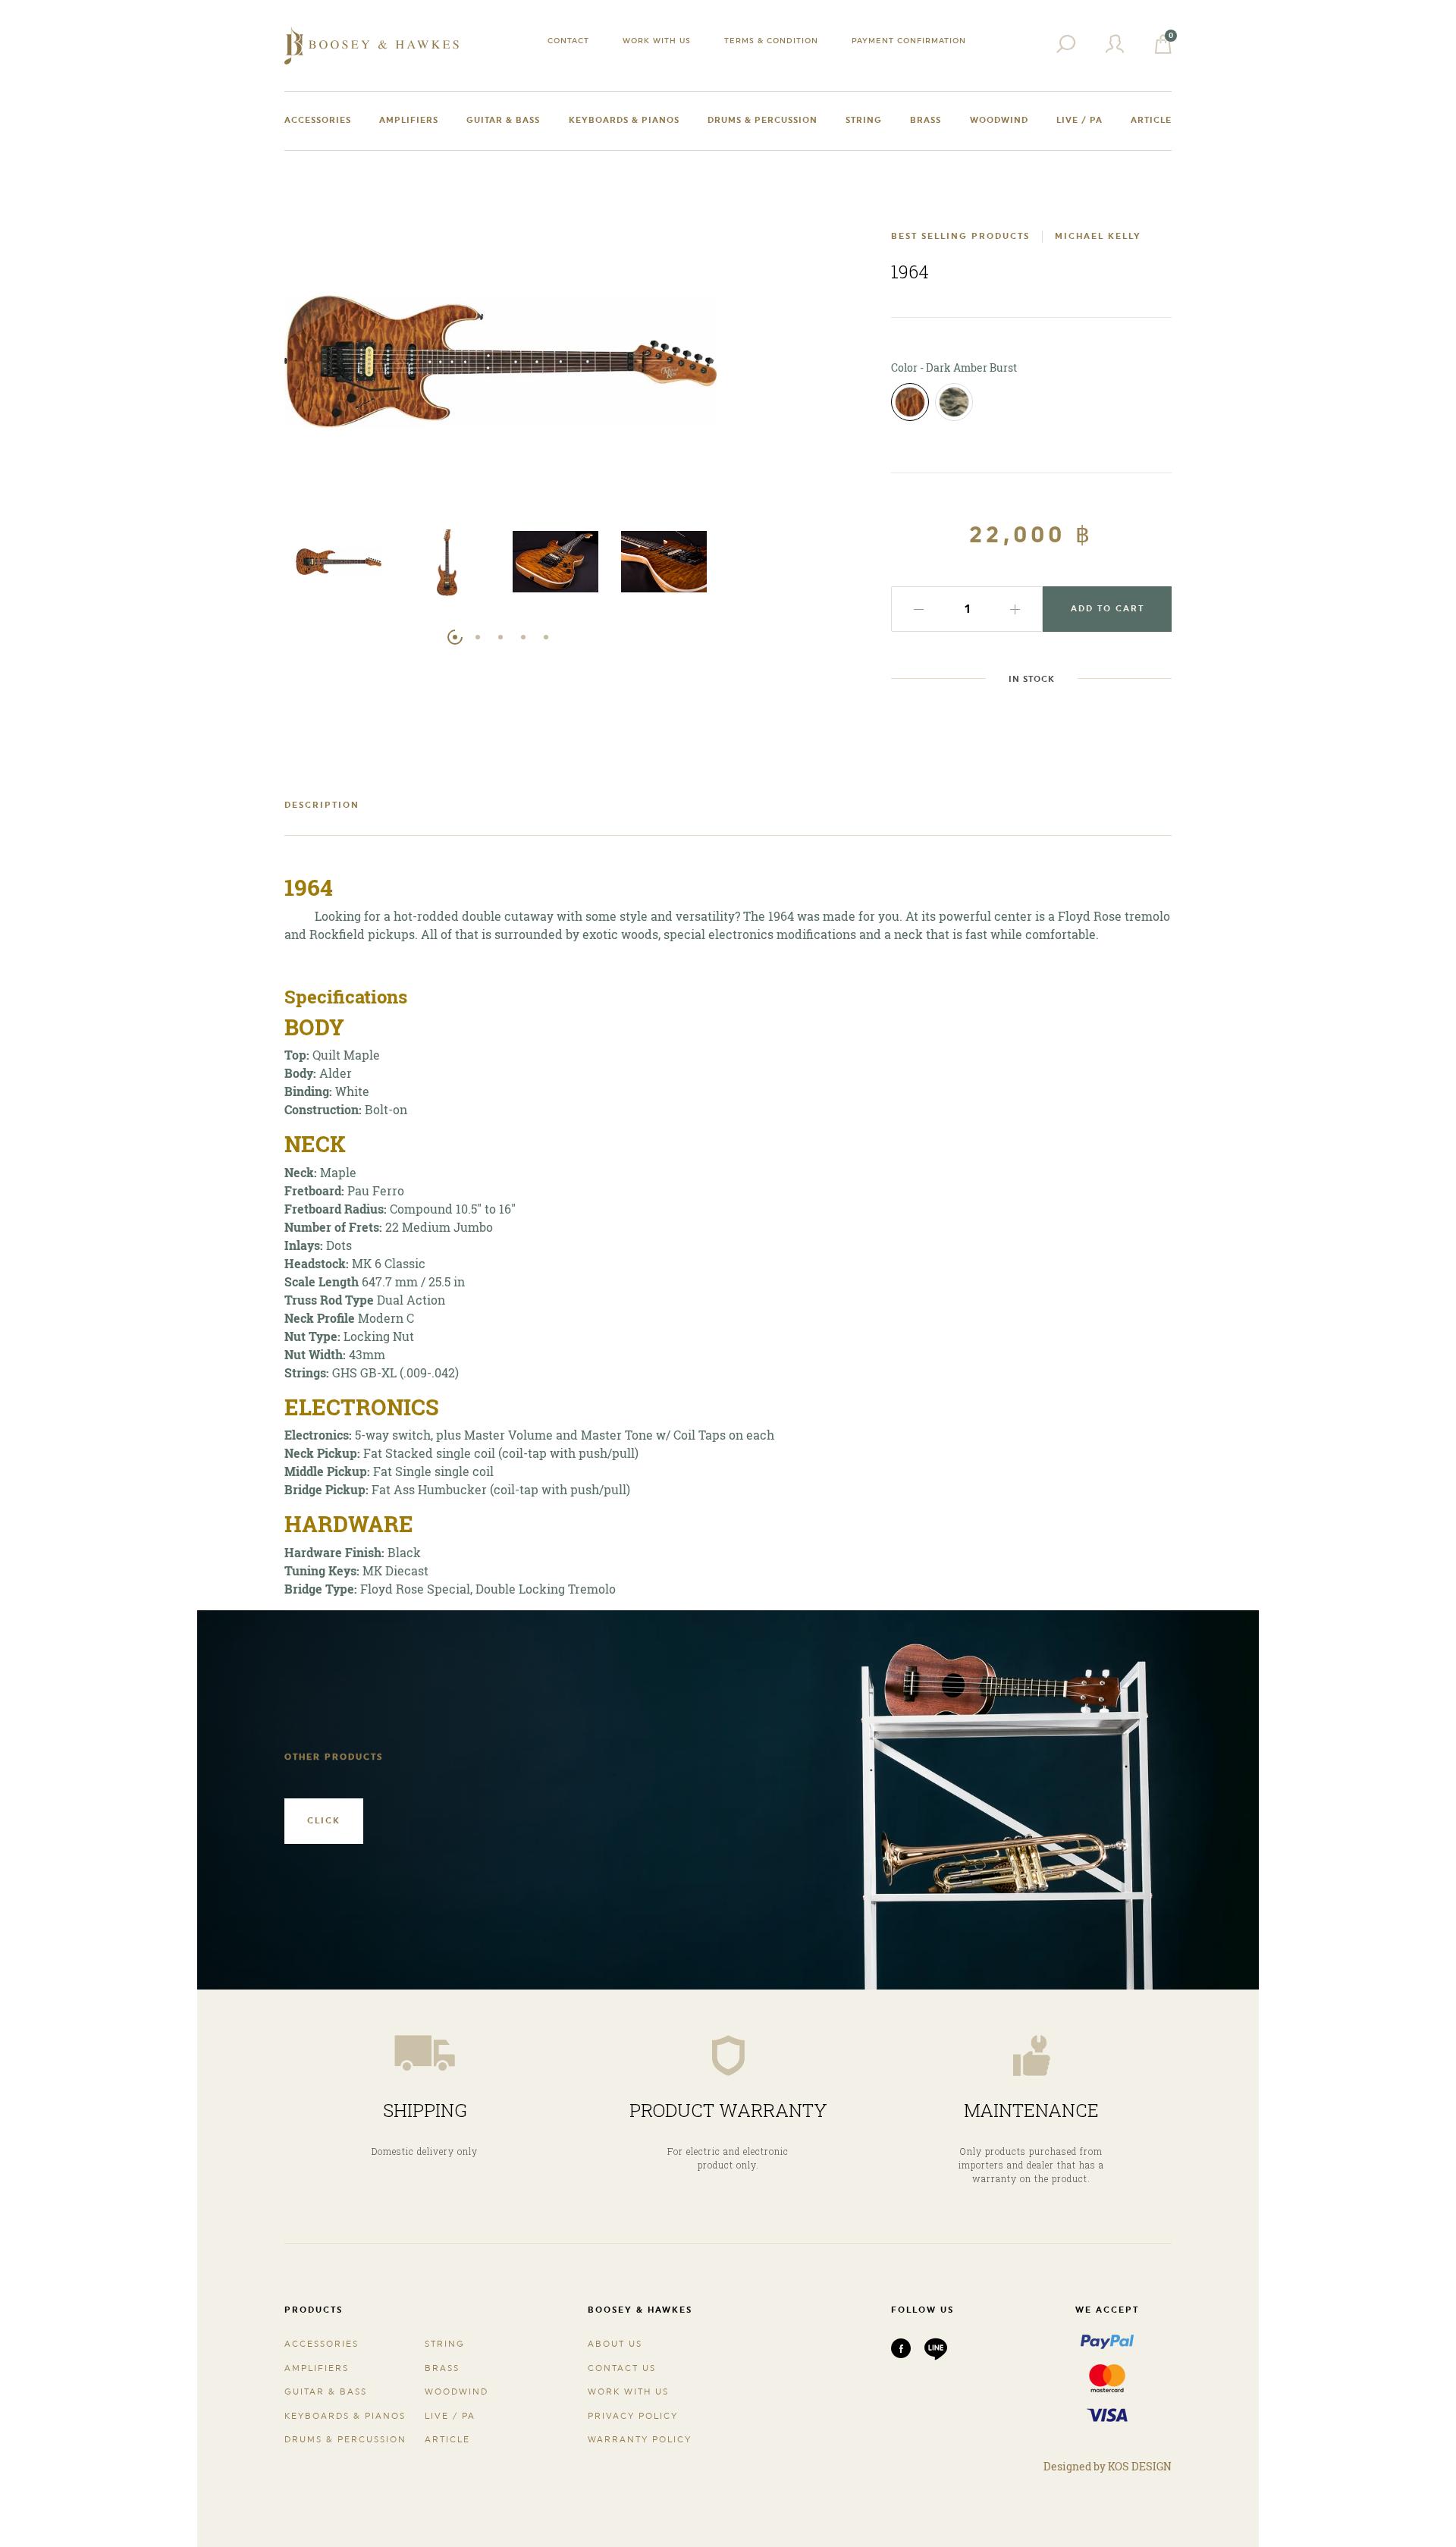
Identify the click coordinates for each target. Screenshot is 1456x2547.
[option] (339, 566)
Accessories (318, 120)
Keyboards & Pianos (624, 120)
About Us (615, 2344)
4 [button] (523, 637)
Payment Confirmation (909, 40)
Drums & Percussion (763, 120)
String (864, 120)
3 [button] (500, 637)
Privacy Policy (633, 2416)
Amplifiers (409, 120)
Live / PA (1079, 120)
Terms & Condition (771, 40)
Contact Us (622, 2368)
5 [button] (546, 637)
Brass (926, 120)
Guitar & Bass (503, 120)
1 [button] (455, 637)
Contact (568, 40)
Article (1151, 120)
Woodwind (999, 120)
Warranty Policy (640, 2440)
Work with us (657, 40)
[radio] (910, 402)
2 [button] (478, 637)
